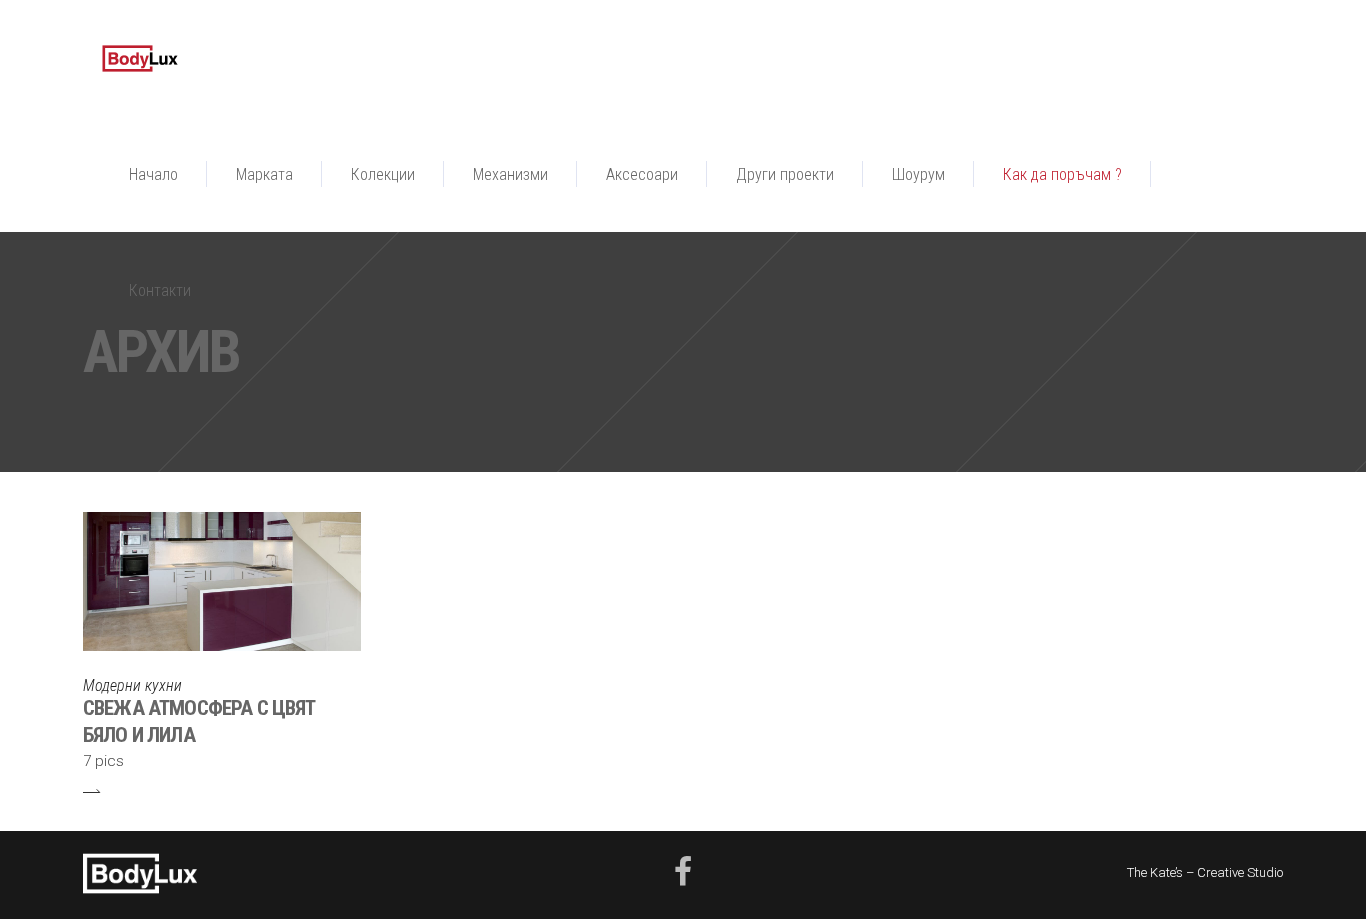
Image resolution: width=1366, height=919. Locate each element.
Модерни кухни (132, 685)
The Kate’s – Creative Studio (1205, 872)
